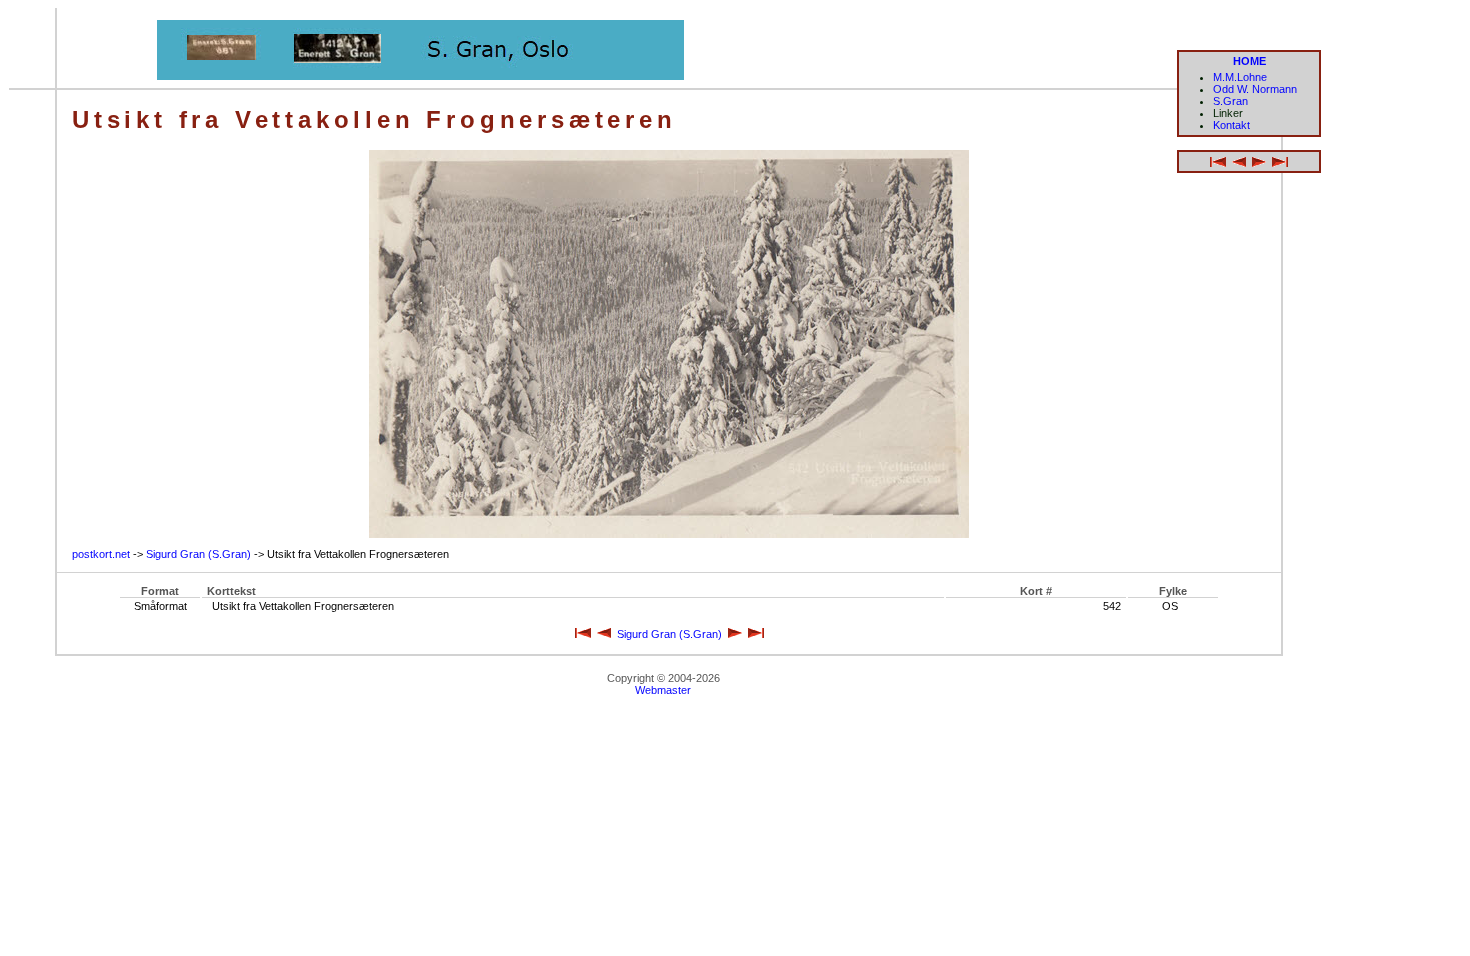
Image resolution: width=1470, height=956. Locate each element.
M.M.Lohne (1240, 77)
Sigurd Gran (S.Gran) (198, 554)
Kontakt (1231, 125)
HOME (1249, 61)
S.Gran (1230, 101)
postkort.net (101, 554)
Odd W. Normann (1255, 89)
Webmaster (663, 690)
